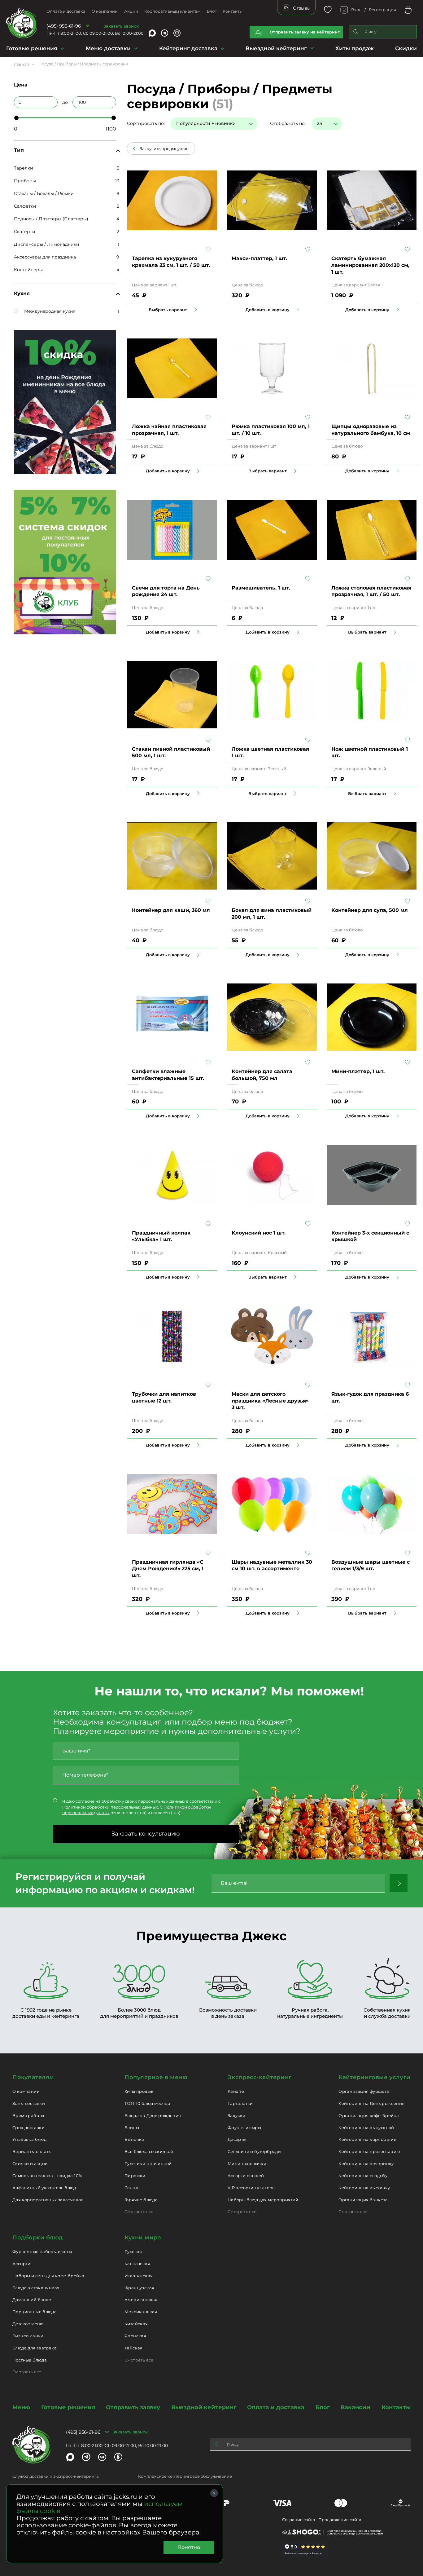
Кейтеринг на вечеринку (366, 2163)
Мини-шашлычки (247, 2163)
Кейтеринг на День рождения (371, 2103)
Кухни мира (143, 2238)
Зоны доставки (29, 2103)
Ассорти (22, 2264)
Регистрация (382, 10)
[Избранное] (328, 10)
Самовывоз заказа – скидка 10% (47, 2176)
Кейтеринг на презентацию (369, 2151)
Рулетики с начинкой (148, 2163)
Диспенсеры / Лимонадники (47, 244)
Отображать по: (288, 123)
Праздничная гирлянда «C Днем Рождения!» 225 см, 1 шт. (168, 1569)
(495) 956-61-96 (64, 26)
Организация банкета (363, 2200)
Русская (133, 2251)
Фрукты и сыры (244, 2128)
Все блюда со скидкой (149, 2151)
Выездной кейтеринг (276, 48)
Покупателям (33, 2077)
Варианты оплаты (32, 2151)
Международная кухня (50, 311)
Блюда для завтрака (35, 2348)
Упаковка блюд (29, 2139)
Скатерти (25, 232)
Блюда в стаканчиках (36, 2288)
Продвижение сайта (340, 2520)
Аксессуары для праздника (45, 257)
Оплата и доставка (66, 11)
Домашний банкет (33, 2300)
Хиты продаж (355, 48)
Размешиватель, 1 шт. (261, 588)
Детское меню (28, 2324)
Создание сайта (299, 2520)
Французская (139, 2288)
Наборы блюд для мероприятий (263, 2200)
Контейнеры (28, 270)
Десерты (237, 2139)
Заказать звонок (121, 26)
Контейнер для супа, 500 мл (370, 910)
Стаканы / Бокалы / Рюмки (44, 193)
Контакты (233, 11)
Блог (212, 11)
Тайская (134, 2348)
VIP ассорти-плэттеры (252, 2188)
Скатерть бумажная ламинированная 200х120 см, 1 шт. (370, 265)
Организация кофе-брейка (369, 2115)
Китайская (136, 2324)
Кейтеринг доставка (188, 48)
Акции (131, 11)
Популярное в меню (156, 2077)
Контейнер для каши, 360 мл (171, 910)
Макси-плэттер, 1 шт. (259, 258)
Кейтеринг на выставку (364, 2188)
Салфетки (25, 206)
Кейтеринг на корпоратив (367, 2139)
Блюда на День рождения (153, 2115)
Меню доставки (108, 48)
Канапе (236, 2091)
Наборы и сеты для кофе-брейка (48, 2276)
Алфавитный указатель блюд (44, 2188)
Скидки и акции (30, 2163)
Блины (132, 2128)
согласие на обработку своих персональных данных (130, 1801)
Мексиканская (141, 2312)
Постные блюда (30, 2360)
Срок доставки (28, 2128)
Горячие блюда (141, 2200)
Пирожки (135, 2176)
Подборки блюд (38, 2238)
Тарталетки (240, 2103)
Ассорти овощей (246, 2176)
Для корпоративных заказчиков (48, 2200)
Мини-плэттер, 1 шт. (358, 1071)
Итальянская (139, 2276)
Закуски (237, 2115)
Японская (135, 2336)
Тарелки (24, 168)
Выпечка (134, 2139)
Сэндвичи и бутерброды (254, 2151)
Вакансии (355, 2407)
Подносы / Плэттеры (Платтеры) (51, 219)
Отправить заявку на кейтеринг (305, 32)
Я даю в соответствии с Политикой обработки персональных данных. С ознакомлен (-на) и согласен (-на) (141, 1807)
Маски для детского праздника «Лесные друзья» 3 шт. (270, 1401)
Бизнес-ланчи (28, 2336)
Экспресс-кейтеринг (260, 2077)
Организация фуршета (364, 2091)
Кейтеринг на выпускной (366, 2128)
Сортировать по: (146, 123)
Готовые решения (32, 48)
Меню (21, 2407)
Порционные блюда (35, 2312)
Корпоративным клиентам (172, 11)
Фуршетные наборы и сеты (42, 2251)
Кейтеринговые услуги (375, 2077)
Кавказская (137, 2264)
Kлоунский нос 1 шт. (259, 1233)
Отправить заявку (133, 2407)
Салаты (132, 2188)
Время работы (28, 2115)
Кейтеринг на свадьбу (363, 2176)
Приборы (25, 181)
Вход (356, 10)
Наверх (5, 644)
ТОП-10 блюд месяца (147, 2103)
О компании (105, 11)
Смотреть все (139, 2211)
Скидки (406, 48)
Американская (141, 2300)
